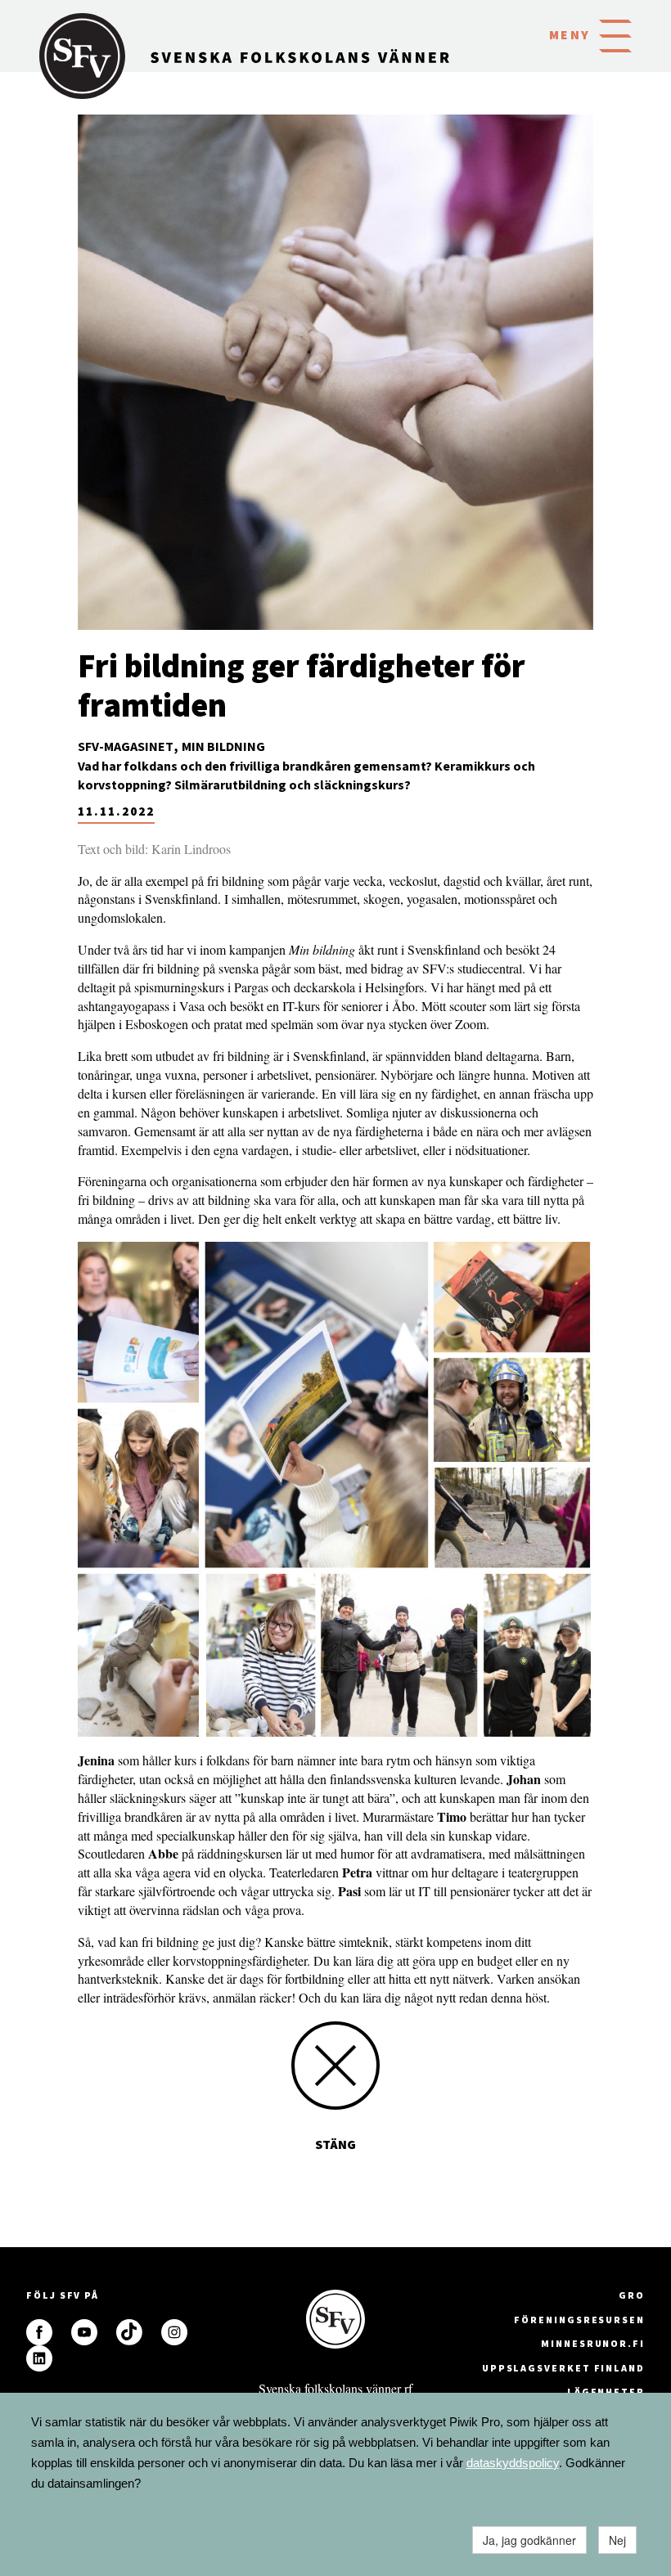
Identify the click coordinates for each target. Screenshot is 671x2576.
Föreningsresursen (579, 2320)
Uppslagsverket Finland (563, 2368)
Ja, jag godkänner (529, 2540)
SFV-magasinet (126, 746)
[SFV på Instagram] (174, 2332)
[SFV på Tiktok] (129, 2332)
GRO (632, 2295)
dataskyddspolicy (513, 2463)
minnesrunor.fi (593, 2343)
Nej (617, 2540)
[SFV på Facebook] (39, 2332)
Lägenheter (606, 2392)
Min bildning (223, 746)
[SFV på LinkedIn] (39, 2358)
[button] (615, 34)
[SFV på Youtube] (84, 2332)
